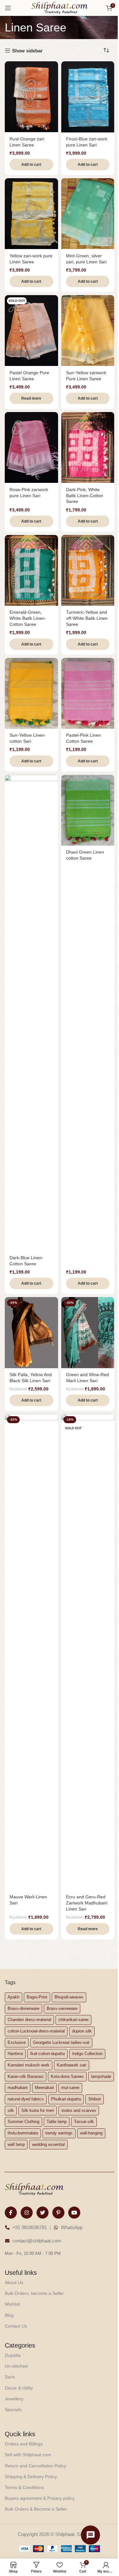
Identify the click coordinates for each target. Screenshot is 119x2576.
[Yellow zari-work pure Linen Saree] (31, 214)
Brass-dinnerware (23, 2008)
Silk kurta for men (38, 2110)
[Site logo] (60, 7)
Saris (10, 2377)
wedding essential (48, 2144)
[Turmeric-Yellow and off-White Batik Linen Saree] (88, 570)
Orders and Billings (24, 2444)
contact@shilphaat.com (37, 2241)
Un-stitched (16, 2366)
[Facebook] (11, 2213)
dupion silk (82, 2031)
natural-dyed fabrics (26, 2099)
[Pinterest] (58, 2213)
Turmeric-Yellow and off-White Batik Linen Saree (87, 618)
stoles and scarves (79, 2110)
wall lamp (16, 2144)
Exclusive (17, 2042)
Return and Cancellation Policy (36, 2466)
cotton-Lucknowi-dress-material (36, 2031)
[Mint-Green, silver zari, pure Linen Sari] (88, 214)
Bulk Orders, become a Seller (34, 2293)
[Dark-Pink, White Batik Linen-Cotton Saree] (88, 447)
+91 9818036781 (30, 2227)
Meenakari (44, 2088)
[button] (31, 165)
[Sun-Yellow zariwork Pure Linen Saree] (88, 331)
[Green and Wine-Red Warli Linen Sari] (88, 1332)
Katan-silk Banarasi (26, 2076)
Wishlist (12, 2304)
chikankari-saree (73, 2020)
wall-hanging (91, 2133)
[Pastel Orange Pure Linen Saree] (31, 331)
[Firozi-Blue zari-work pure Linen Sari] (88, 97)
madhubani (18, 2088)
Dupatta (13, 2355)
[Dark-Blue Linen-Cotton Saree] (31, 1013)
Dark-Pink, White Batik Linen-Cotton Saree (85, 496)
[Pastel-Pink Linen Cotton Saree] (88, 693)
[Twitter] (43, 2213)
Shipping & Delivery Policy (31, 2477)
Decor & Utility (19, 2388)
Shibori (95, 2099)
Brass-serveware (62, 2008)
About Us (14, 2282)
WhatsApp (72, 2227)
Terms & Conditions (24, 2487)
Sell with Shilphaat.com (28, 2455)
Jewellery (14, 2399)
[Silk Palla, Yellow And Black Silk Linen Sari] (31, 1332)
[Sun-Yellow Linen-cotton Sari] (31, 693)
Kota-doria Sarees (67, 2076)
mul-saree (70, 2088)
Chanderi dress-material (29, 2020)
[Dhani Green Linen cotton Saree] (88, 810)
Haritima (15, 2054)
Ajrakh (13, 1997)
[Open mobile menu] (8, 8)
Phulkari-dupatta (66, 2099)
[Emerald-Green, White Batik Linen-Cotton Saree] (31, 570)
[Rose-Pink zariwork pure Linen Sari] (31, 447)
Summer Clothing (23, 2122)
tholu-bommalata (23, 2133)
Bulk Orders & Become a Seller (36, 2509)
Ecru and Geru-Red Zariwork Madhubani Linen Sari (87, 1903)
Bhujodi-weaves (69, 1997)
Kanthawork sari (72, 2065)
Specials (13, 2410)
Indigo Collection (87, 2054)
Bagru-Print (37, 1997)
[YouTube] (74, 2213)
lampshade (101, 2076)
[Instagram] (27, 2213)
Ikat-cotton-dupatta (47, 2054)
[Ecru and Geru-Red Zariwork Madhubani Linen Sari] (88, 1652)
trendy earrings (59, 2133)
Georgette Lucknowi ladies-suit (61, 2042)
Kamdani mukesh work (29, 2065)
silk (11, 2110)
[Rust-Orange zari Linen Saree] (31, 97)
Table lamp (57, 2122)
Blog (9, 2315)
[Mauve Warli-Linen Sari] (31, 1652)
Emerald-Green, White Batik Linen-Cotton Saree (28, 618)
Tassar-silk (84, 2122)
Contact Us (16, 2326)
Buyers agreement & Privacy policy (40, 2498)
